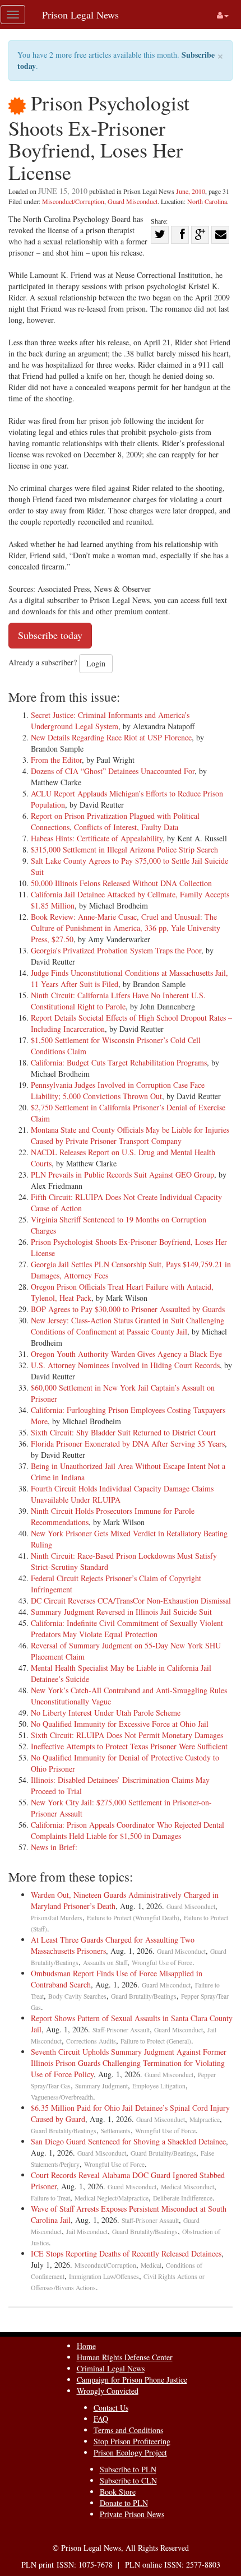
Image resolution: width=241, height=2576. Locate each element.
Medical (151, 2265)
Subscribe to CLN (128, 2480)
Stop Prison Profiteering (132, 2441)
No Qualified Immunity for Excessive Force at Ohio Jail (120, 1724)
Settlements (116, 2131)
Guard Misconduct (133, 201)
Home (86, 2346)
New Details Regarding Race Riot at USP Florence (111, 737)
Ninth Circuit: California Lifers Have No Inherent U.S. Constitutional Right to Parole (118, 1001)
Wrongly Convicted (108, 2391)
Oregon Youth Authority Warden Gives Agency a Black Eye (126, 1354)
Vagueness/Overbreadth (62, 2097)
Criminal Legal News (111, 2368)
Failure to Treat (50, 2198)
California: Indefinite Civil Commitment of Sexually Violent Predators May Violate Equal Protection (127, 1628)
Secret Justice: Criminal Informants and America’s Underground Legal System (110, 721)
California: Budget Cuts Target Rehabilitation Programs (119, 1062)
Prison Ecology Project (130, 2452)
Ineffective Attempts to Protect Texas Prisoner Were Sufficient (129, 1746)
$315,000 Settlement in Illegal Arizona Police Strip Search (124, 849)
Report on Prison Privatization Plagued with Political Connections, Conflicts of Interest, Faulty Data (115, 821)
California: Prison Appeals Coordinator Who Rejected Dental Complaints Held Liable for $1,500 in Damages (128, 1830)
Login (96, 663)
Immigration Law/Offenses (104, 2276)
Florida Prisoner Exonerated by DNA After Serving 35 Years (128, 1444)
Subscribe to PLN (128, 2469)
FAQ (101, 2419)
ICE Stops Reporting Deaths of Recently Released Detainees (126, 2253)
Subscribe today (50, 635)
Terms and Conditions (128, 2430)
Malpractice (205, 2119)
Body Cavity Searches (77, 1996)
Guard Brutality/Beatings (144, 1996)
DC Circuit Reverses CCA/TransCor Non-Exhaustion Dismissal (131, 1600)
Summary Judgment (101, 2086)
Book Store (118, 2492)
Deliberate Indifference (183, 2198)
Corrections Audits (91, 2041)
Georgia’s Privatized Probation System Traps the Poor (116, 950)
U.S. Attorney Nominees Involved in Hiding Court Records (125, 1365)
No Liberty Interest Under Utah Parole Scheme (106, 1713)
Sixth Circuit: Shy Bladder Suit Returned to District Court (123, 1432)
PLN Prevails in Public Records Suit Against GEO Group (122, 1175)
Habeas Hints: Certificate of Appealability (97, 838)
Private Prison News (132, 2514)
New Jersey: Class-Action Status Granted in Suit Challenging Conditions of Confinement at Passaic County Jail (128, 1326)
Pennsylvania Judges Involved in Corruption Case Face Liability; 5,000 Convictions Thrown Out (118, 1090)
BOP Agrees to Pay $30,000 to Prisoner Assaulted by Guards (128, 1309)
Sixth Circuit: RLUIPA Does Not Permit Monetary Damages (127, 1735)
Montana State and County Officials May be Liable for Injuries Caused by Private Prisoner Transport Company (130, 1135)
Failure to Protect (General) (156, 2041)
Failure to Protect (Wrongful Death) (133, 1918)
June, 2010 (191, 191)
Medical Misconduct (187, 2187)
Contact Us (111, 2408)
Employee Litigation (159, 2086)
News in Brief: (54, 1847)
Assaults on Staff (105, 1963)
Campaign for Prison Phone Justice (132, 2380)
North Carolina (207, 201)
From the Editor (56, 760)
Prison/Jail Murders (57, 1918)
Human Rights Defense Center (125, 2357)
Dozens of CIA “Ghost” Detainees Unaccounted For (113, 771)
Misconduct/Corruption (73, 201)
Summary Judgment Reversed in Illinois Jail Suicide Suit (121, 1612)
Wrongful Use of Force (162, 1963)
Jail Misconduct (87, 2232)
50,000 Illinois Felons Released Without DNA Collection (121, 883)
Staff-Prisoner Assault (121, 2030)
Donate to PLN (124, 2503)
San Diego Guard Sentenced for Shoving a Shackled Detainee (128, 2141)
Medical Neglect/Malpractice (112, 2198)
